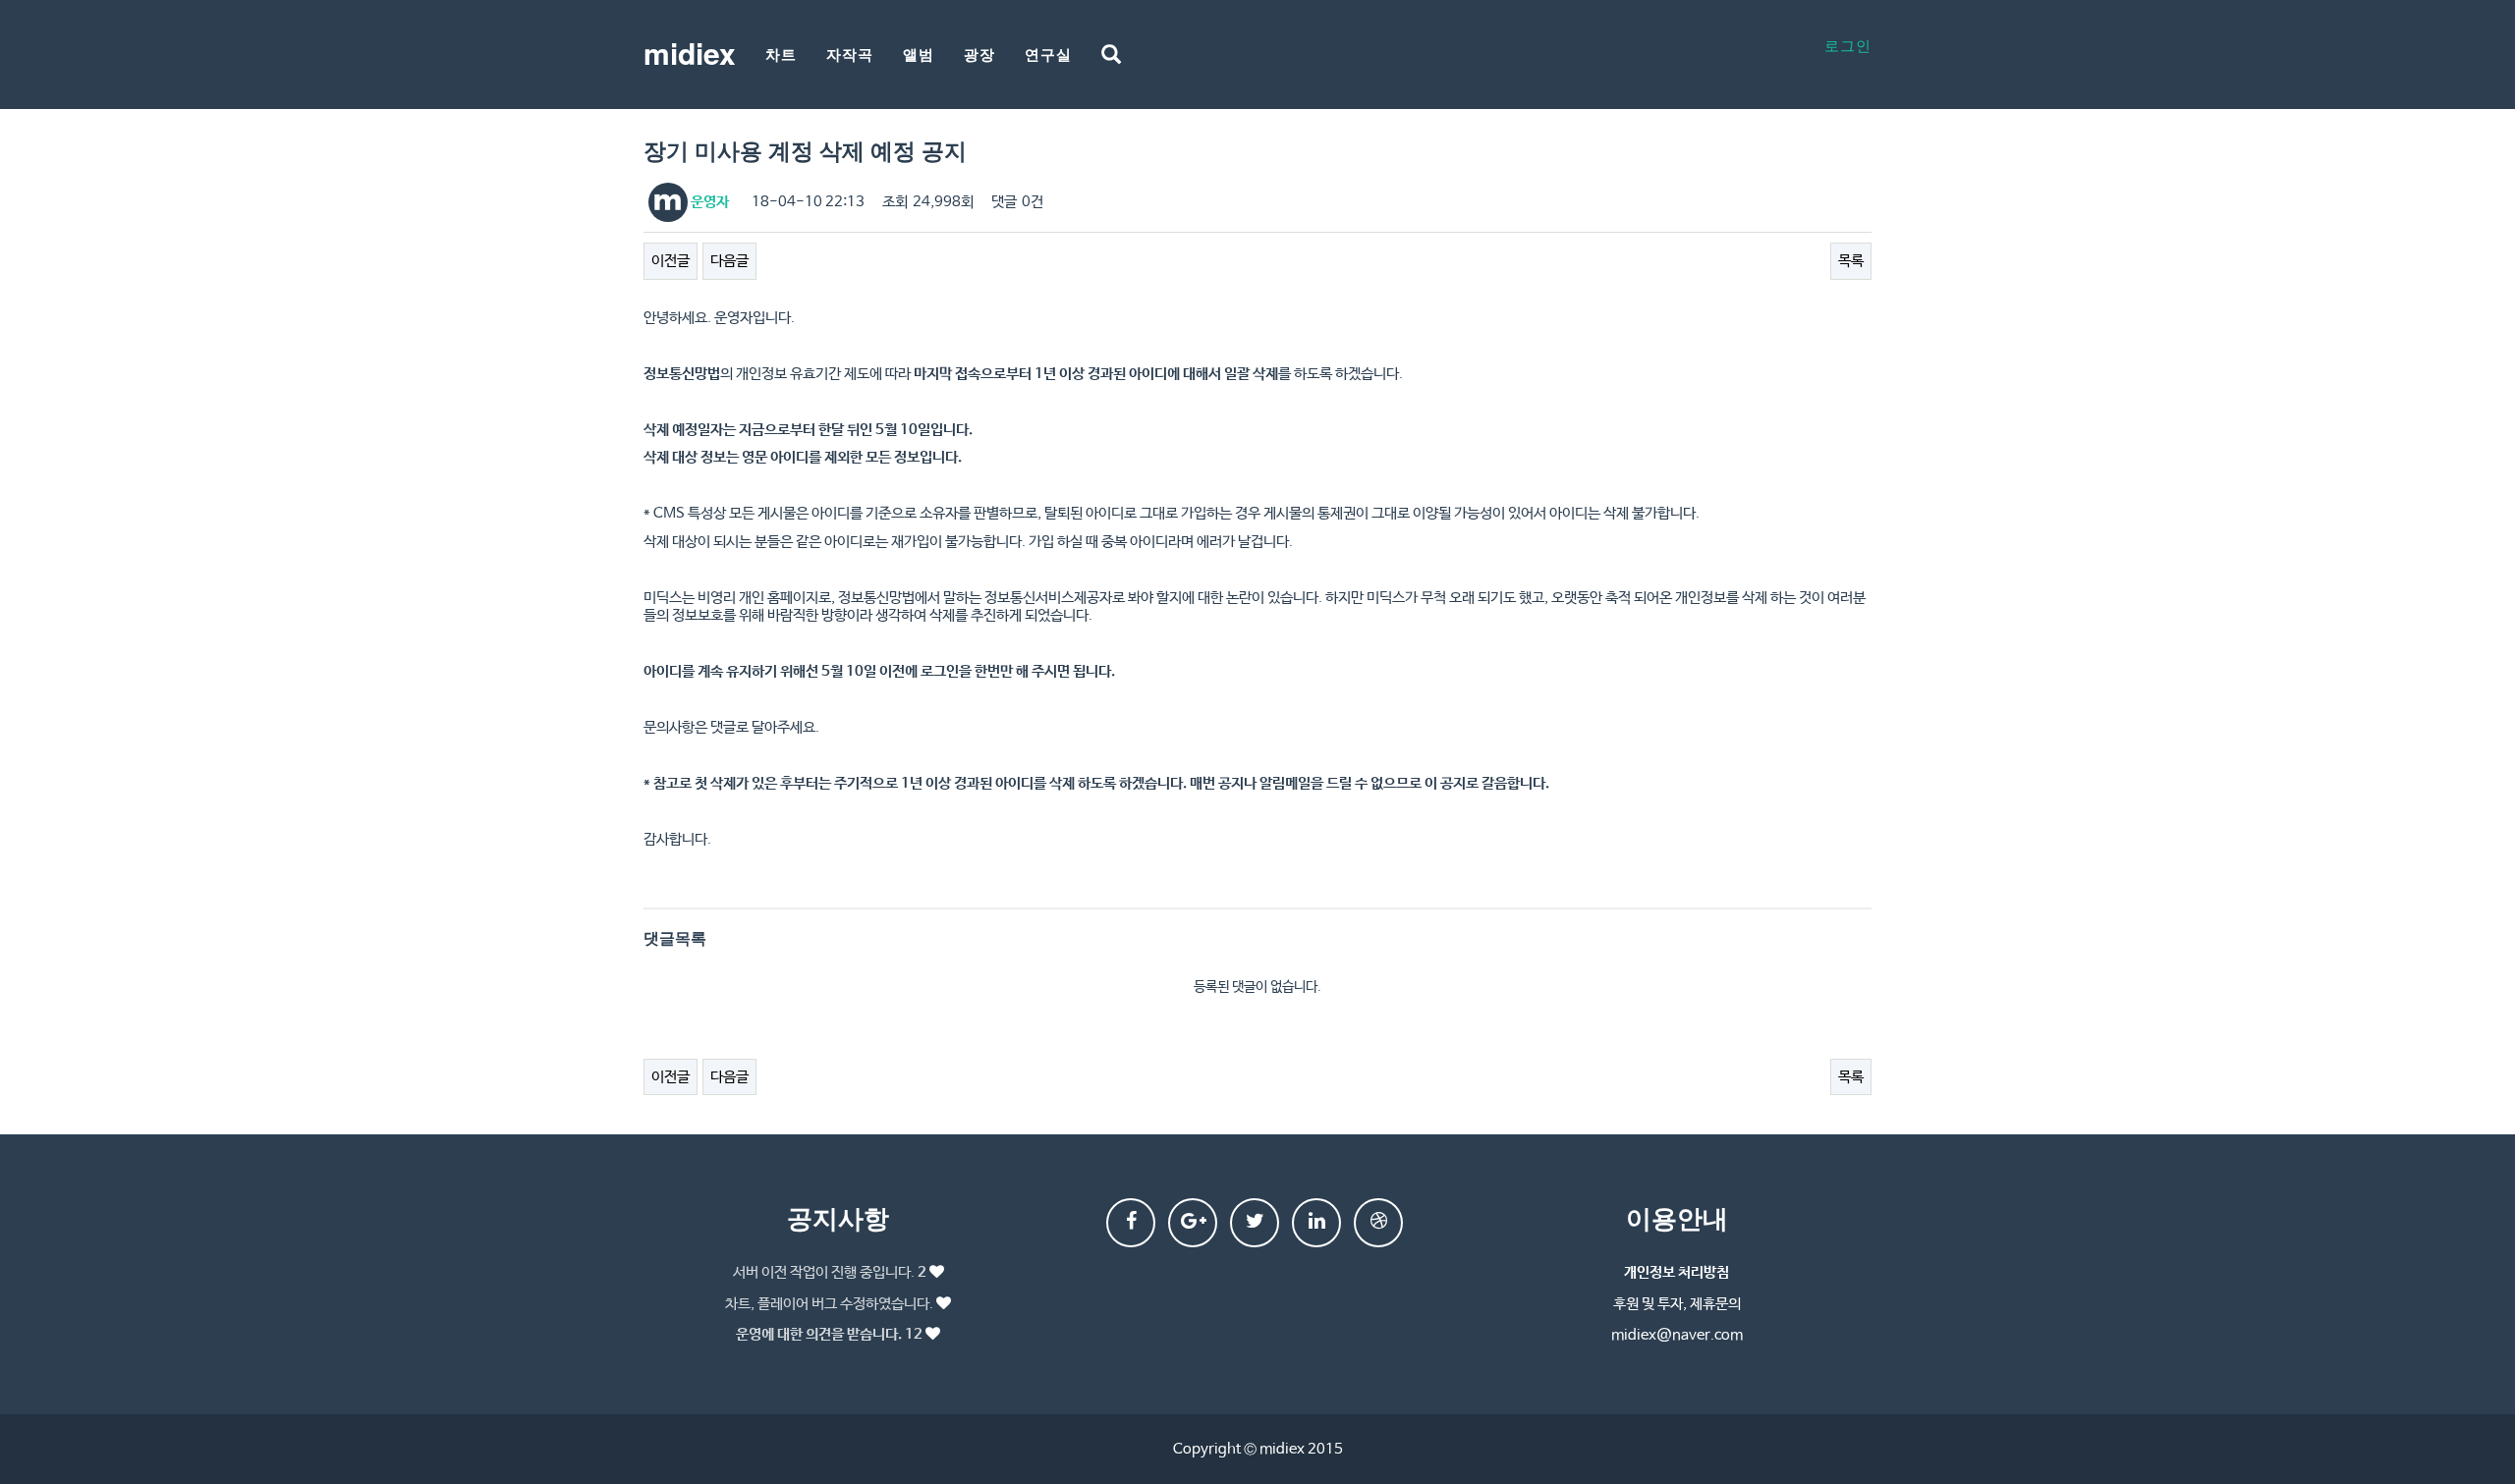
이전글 (671, 261)
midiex (690, 53)
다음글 (729, 261)
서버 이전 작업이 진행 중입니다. (830, 1272)
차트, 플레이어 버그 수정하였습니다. (829, 1304)
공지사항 (838, 1217)
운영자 (708, 202)
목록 (1851, 261)
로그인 (1848, 45)
